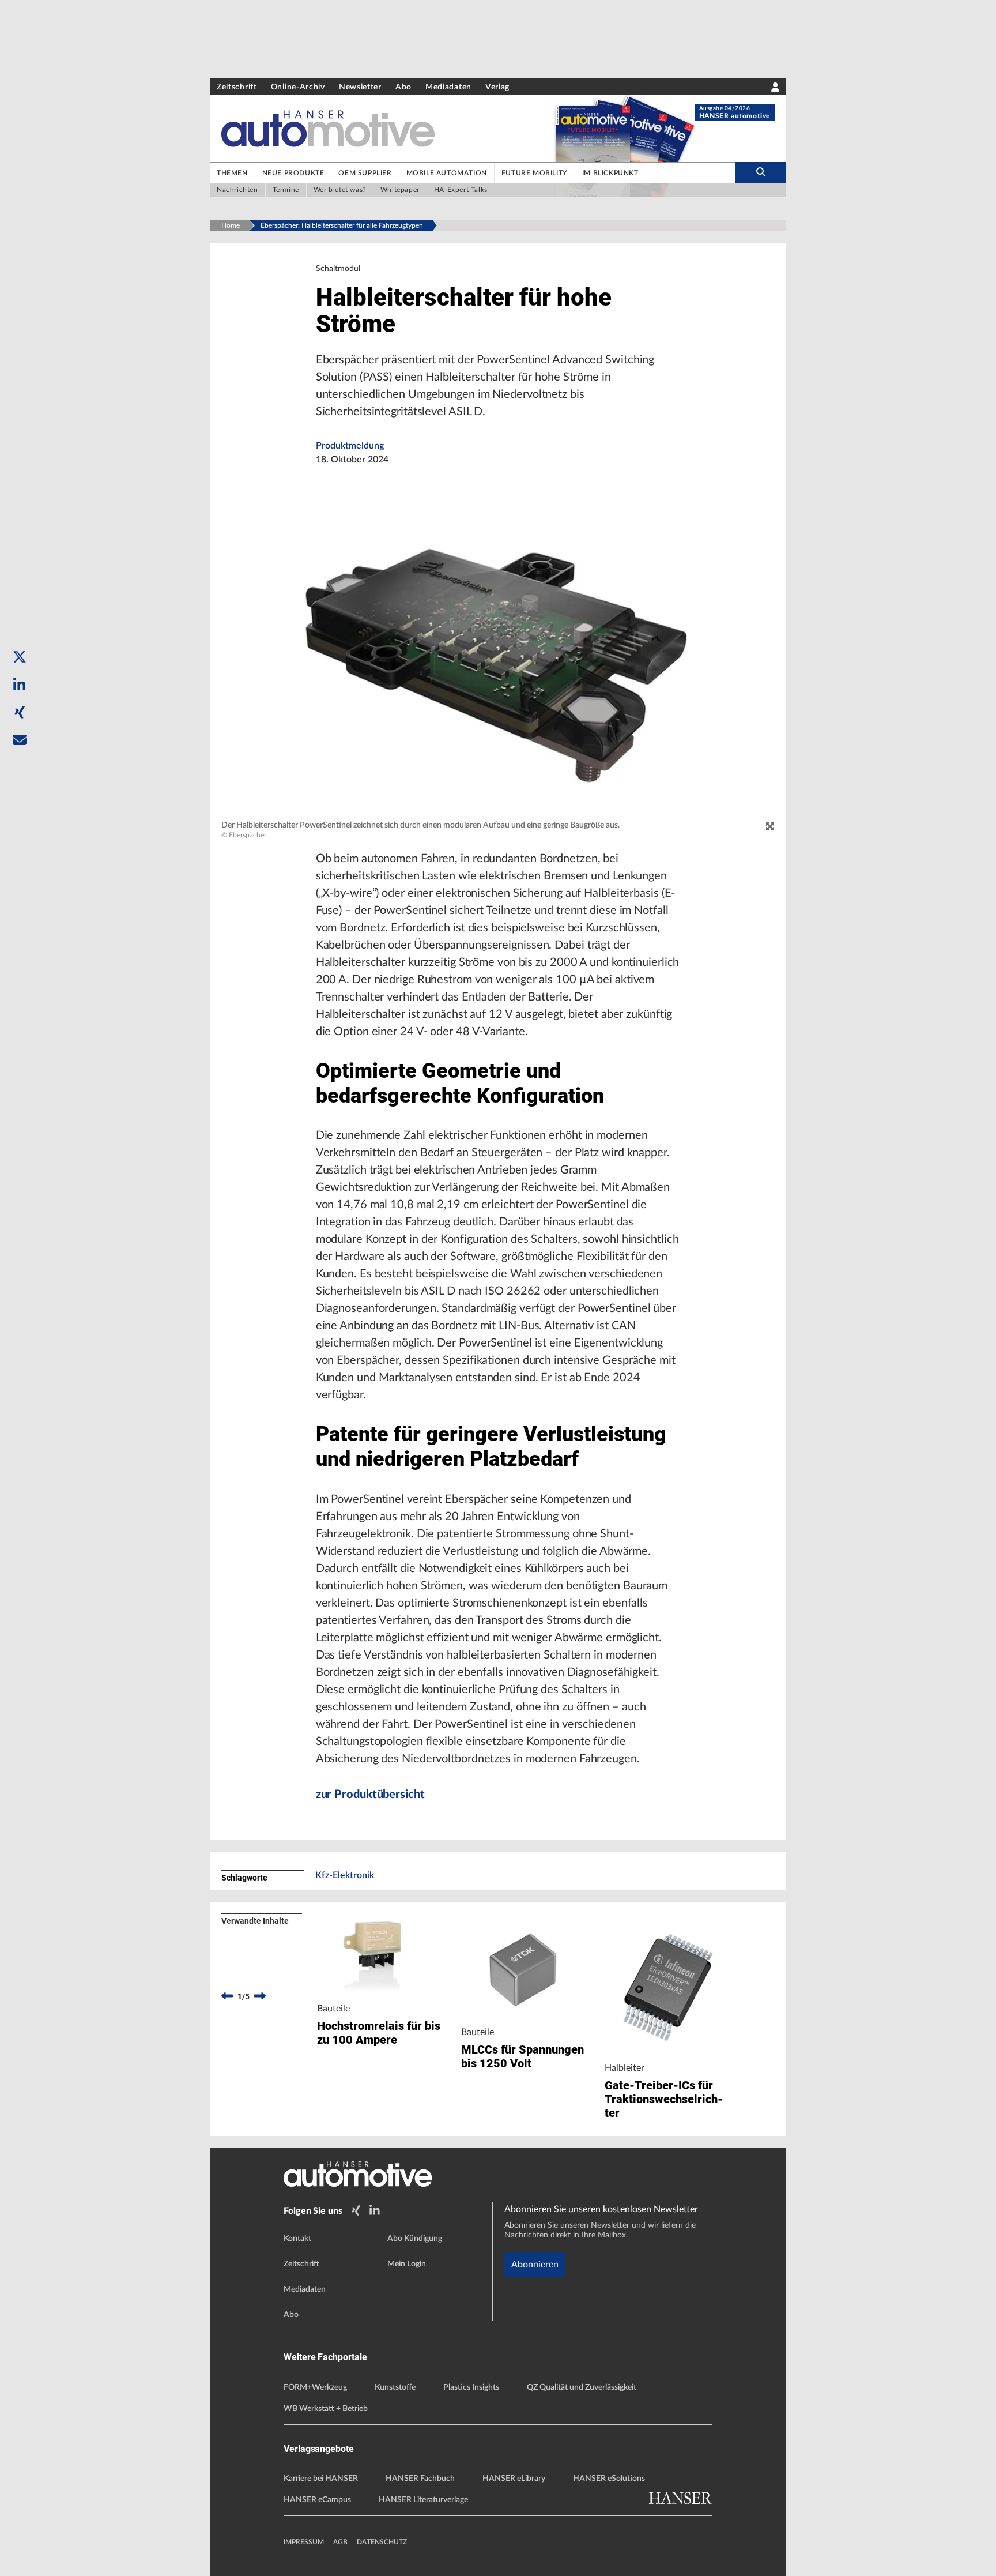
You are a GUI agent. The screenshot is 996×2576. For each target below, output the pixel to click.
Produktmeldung (350, 446)
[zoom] (770, 827)
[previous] (227, 1996)
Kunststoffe (395, 2387)
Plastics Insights (471, 2387)
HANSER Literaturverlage (423, 2500)
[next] (260, 1996)
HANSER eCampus (317, 2500)
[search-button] (761, 172)
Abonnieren (535, 2265)
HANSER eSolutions (609, 2479)
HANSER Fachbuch (420, 2479)
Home (231, 225)
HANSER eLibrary (514, 2479)
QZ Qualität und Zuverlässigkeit (582, 2387)
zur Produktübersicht (370, 1795)
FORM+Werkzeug (315, 2387)
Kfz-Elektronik (345, 1875)
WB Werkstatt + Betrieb (326, 2409)
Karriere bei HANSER (321, 2479)
